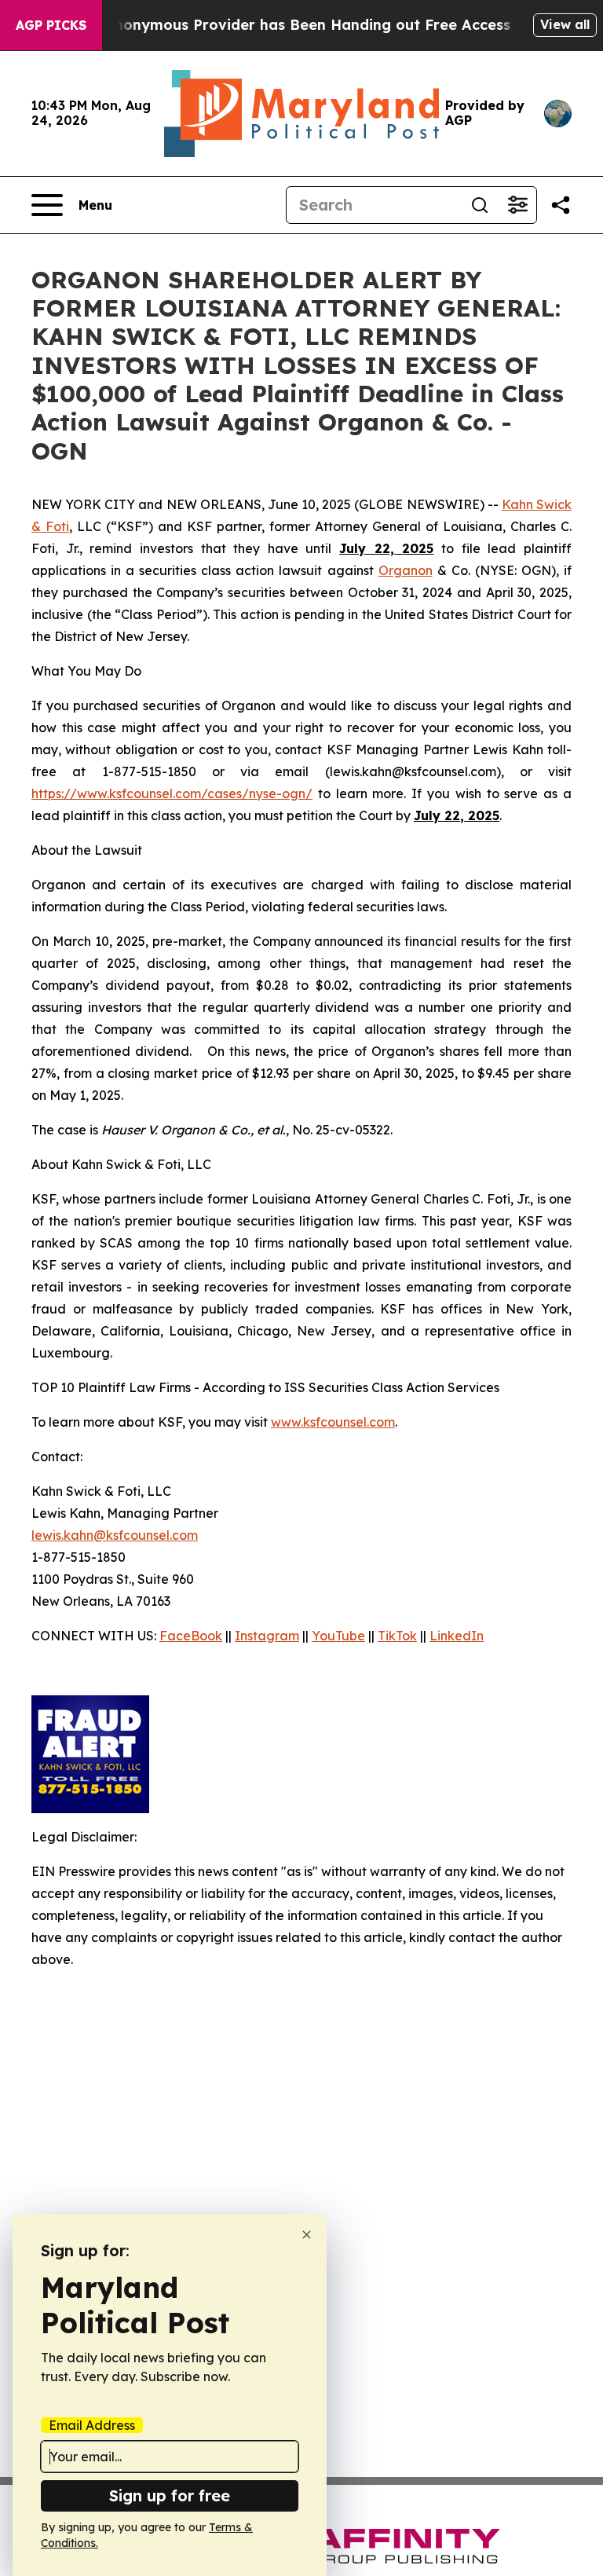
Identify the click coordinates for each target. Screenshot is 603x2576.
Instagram (267, 1636)
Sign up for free (170, 2495)
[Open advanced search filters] (517, 205)
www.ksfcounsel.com (333, 1422)
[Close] (307, 2235)
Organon (406, 570)
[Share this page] (561, 205)
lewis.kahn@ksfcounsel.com (115, 1535)
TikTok (397, 1636)
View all (565, 24)
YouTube (338, 1636)
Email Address (92, 2425)
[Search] (480, 205)
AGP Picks (51, 25)
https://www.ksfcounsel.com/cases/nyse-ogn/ (172, 793)
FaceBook (191, 1636)
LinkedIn (457, 1636)
